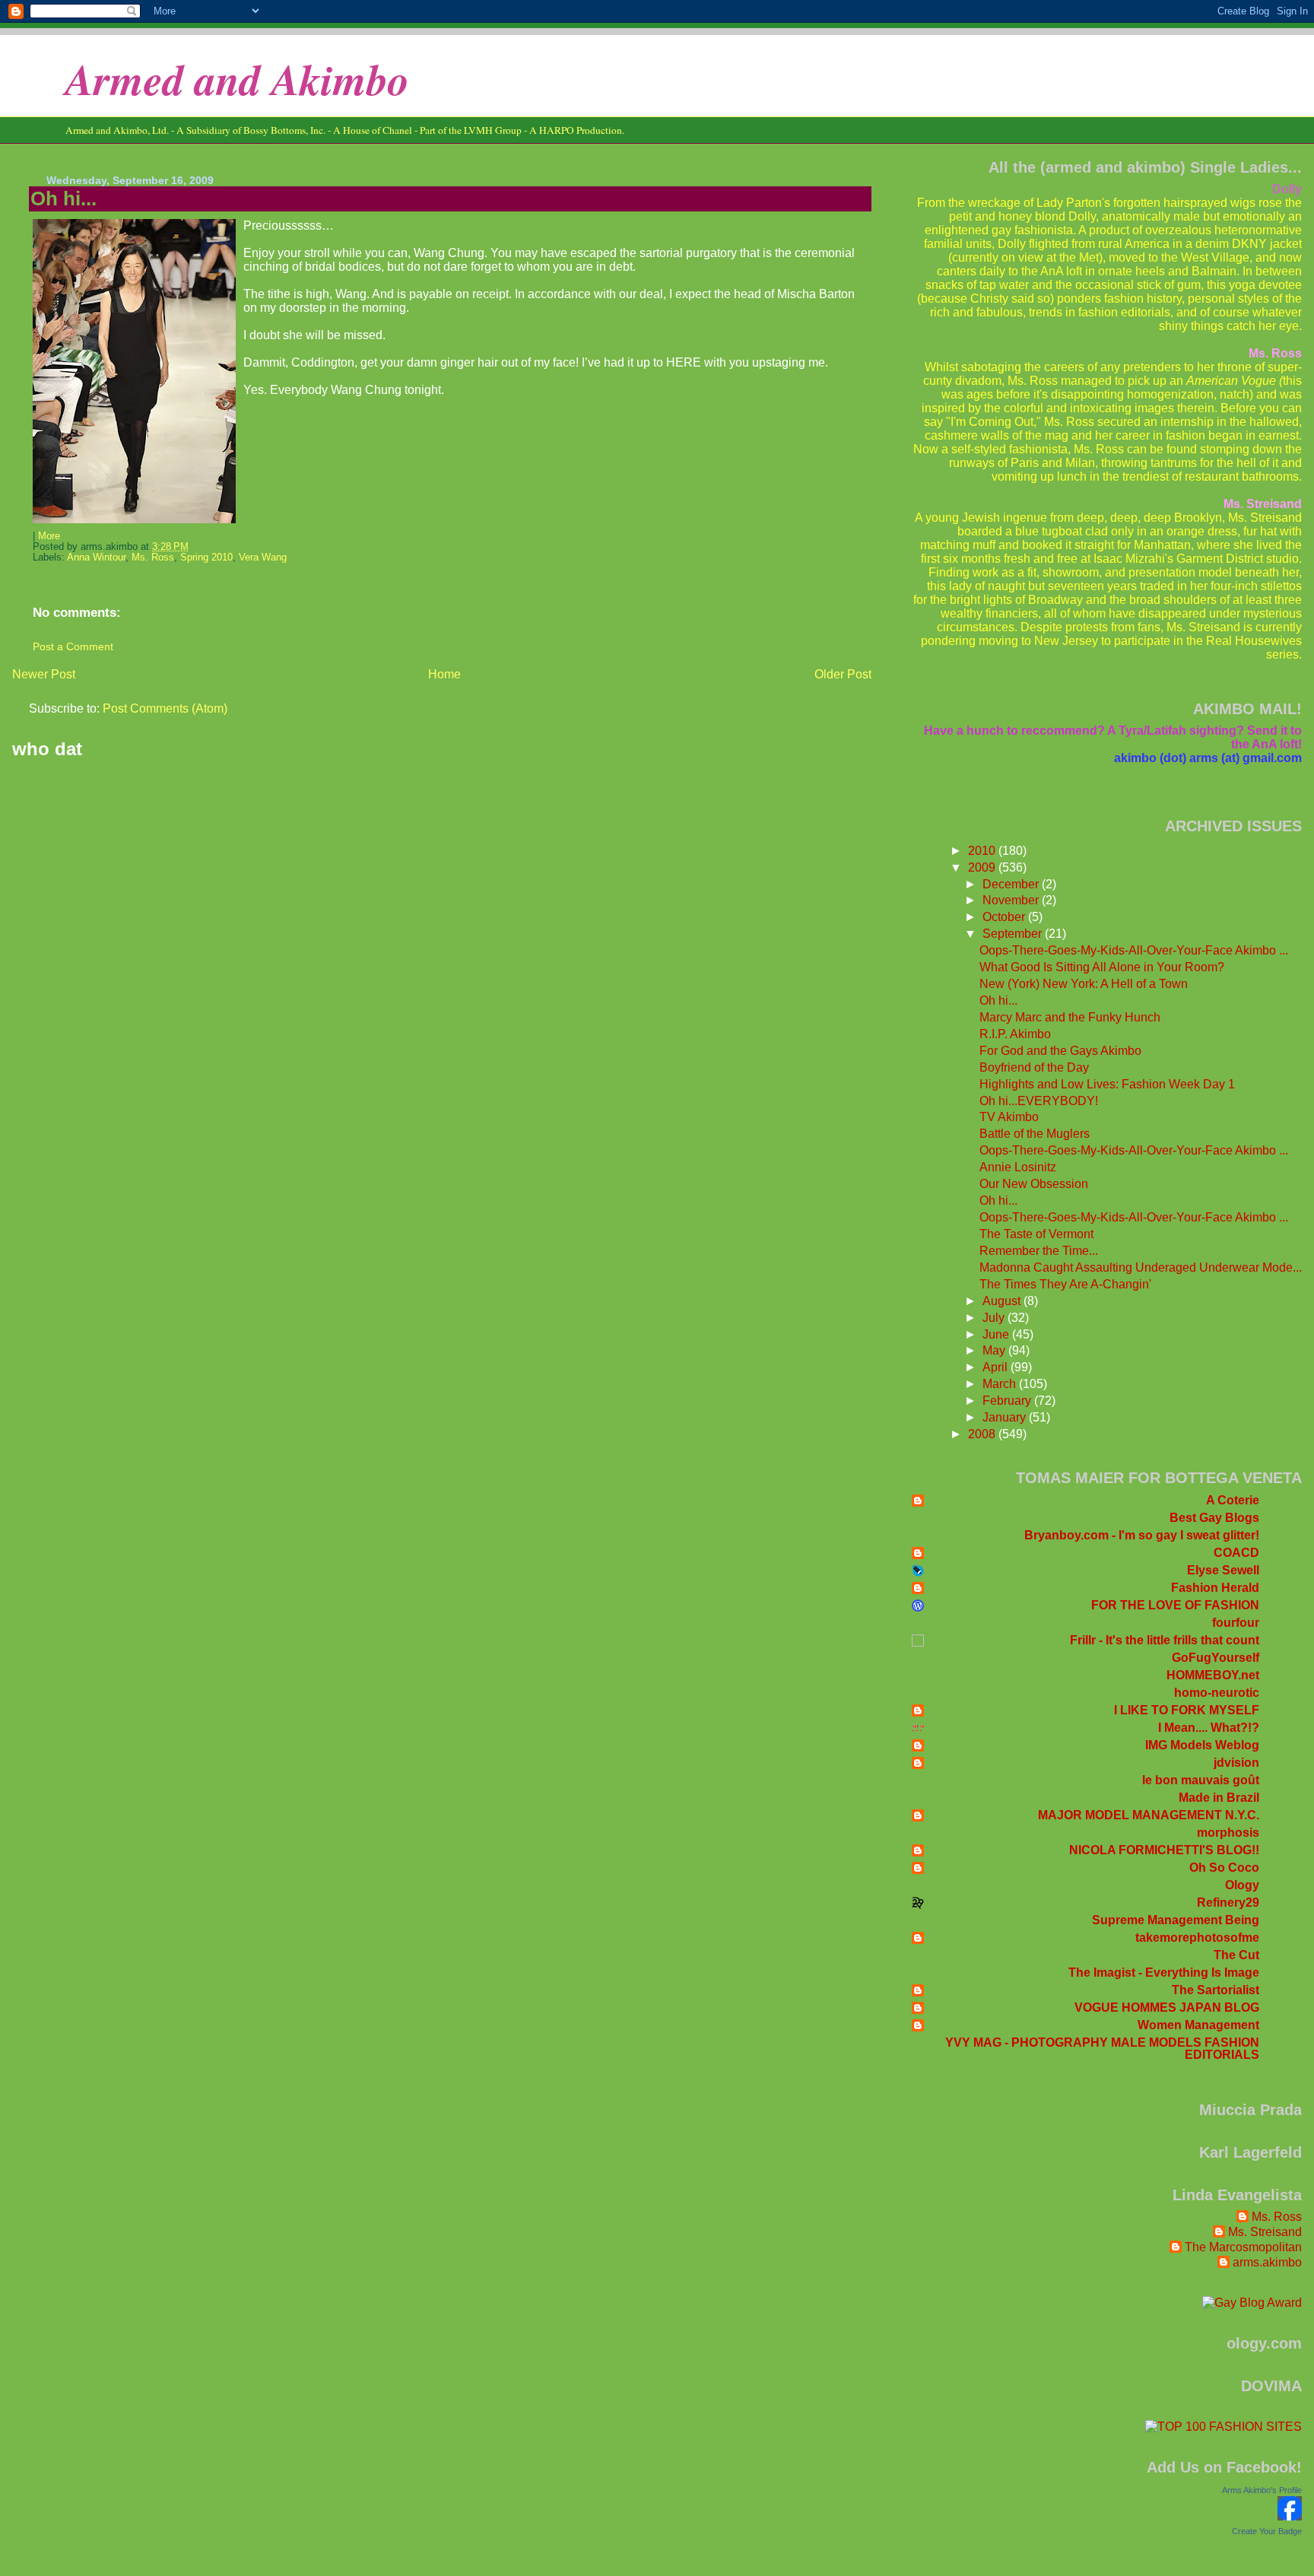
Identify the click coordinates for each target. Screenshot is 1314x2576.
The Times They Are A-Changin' (1065, 1284)
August (1003, 1301)
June (997, 1334)
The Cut (1236, 1955)
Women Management (1198, 2025)
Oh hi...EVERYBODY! (1039, 1101)
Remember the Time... (1039, 1251)
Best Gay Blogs (1214, 1518)
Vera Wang (263, 557)
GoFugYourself (1216, 1658)
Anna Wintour (96, 557)
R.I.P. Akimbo (1015, 1034)
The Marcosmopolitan (1243, 2247)
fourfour (1236, 1623)
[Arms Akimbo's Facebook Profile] (1290, 2516)
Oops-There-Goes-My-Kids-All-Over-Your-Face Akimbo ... (1134, 950)
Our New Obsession (1034, 1184)
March (1001, 1384)
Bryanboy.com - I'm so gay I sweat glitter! (1142, 1535)
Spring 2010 (206, 557)
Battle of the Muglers (1035, 1134)
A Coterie (1233, 1500)
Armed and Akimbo (237, 79)
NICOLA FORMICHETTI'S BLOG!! (1164, 1850)
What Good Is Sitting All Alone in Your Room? (1102, 967)
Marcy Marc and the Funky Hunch (1070, 1017)
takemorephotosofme (1197, 1938)
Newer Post (44, 674)
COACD (1236, 1553)
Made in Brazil (1219, 1798)
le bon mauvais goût (1201, 1780)
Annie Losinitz (1018, 1167)
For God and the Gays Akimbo (1060, 1051)
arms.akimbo (1267, 2262)
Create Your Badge (1267, 2531)
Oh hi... (63, 199)
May (995, 1350)
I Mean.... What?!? (1209, 1728)
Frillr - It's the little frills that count (1165, 1640)
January (1006, 1417)
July (995, 1318)
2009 (983, 867)
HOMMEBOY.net (1213, 1675)
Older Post (843, 674)
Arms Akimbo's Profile (1262, 2490)
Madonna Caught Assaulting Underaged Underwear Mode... (1141, 1267)
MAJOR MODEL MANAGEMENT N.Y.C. (1149, 1815)
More (49, 536)
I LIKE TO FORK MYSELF (1187, 1710)
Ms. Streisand (1265, 2232)
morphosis (1228, 1833)
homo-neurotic (1217, 1693)
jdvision (1236, 1763)
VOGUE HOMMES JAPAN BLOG (1167, 2007)
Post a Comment (73, 646)
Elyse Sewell (1223, 1570)
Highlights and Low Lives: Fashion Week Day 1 (1107, 1084)
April (997, 1367)
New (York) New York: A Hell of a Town (1084, 984)
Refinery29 (1228, 1903)
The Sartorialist (1216, 1990)
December (1012, 884)
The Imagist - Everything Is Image (1164, 1972)
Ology (1242, 1885)
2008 (983, 1434)
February (1008, 1401)
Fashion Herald (1215, 1588)
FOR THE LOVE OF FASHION (1175, 1605)
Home (444, 674)
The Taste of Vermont (1036, 1234)
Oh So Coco (1224, 1868)
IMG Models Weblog (1202, 1745)
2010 (983, 851)
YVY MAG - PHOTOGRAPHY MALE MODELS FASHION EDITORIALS (1102, 2049)
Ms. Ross (153, 557)
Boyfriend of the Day (1034, 1067)
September (1014, 934)
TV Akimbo (1009, 1117)
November (1012, 900)
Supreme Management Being (1176, 1920)
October (1005, 917)
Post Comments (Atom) (165, 708)
